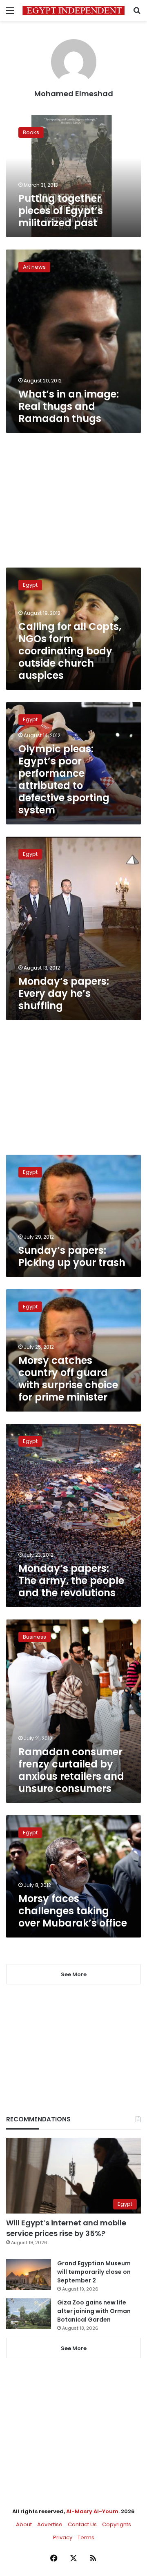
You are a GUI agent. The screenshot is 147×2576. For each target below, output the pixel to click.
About (24, 2524)
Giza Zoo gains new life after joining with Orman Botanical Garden (94, 2311)
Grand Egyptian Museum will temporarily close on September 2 (94, 2272)
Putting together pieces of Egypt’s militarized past (61, 211)
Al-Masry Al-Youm (92, 2511)
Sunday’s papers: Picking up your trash (72, 1256)
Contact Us (82, 2524)
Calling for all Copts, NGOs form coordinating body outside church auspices (70, 651)
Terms (86, 2537)
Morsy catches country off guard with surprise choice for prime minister (68, 1379)
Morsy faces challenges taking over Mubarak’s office (73, 1911)
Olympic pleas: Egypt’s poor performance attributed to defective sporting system (64, 779)
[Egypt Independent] (73, 10)
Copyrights (117, 2524)
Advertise (50, 2524)
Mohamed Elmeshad (74, 94)
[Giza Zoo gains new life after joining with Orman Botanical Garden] (29, 2314)
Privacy (63, 2537)
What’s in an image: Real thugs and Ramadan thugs (69, 406)
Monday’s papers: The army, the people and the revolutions (71, 1581)
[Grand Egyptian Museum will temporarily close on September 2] (29, 2274)
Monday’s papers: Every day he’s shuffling (64, 993)
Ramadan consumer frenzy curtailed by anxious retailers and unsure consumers (71, 1770)
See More (74, 2348)
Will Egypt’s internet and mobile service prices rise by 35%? (66, 2228)
